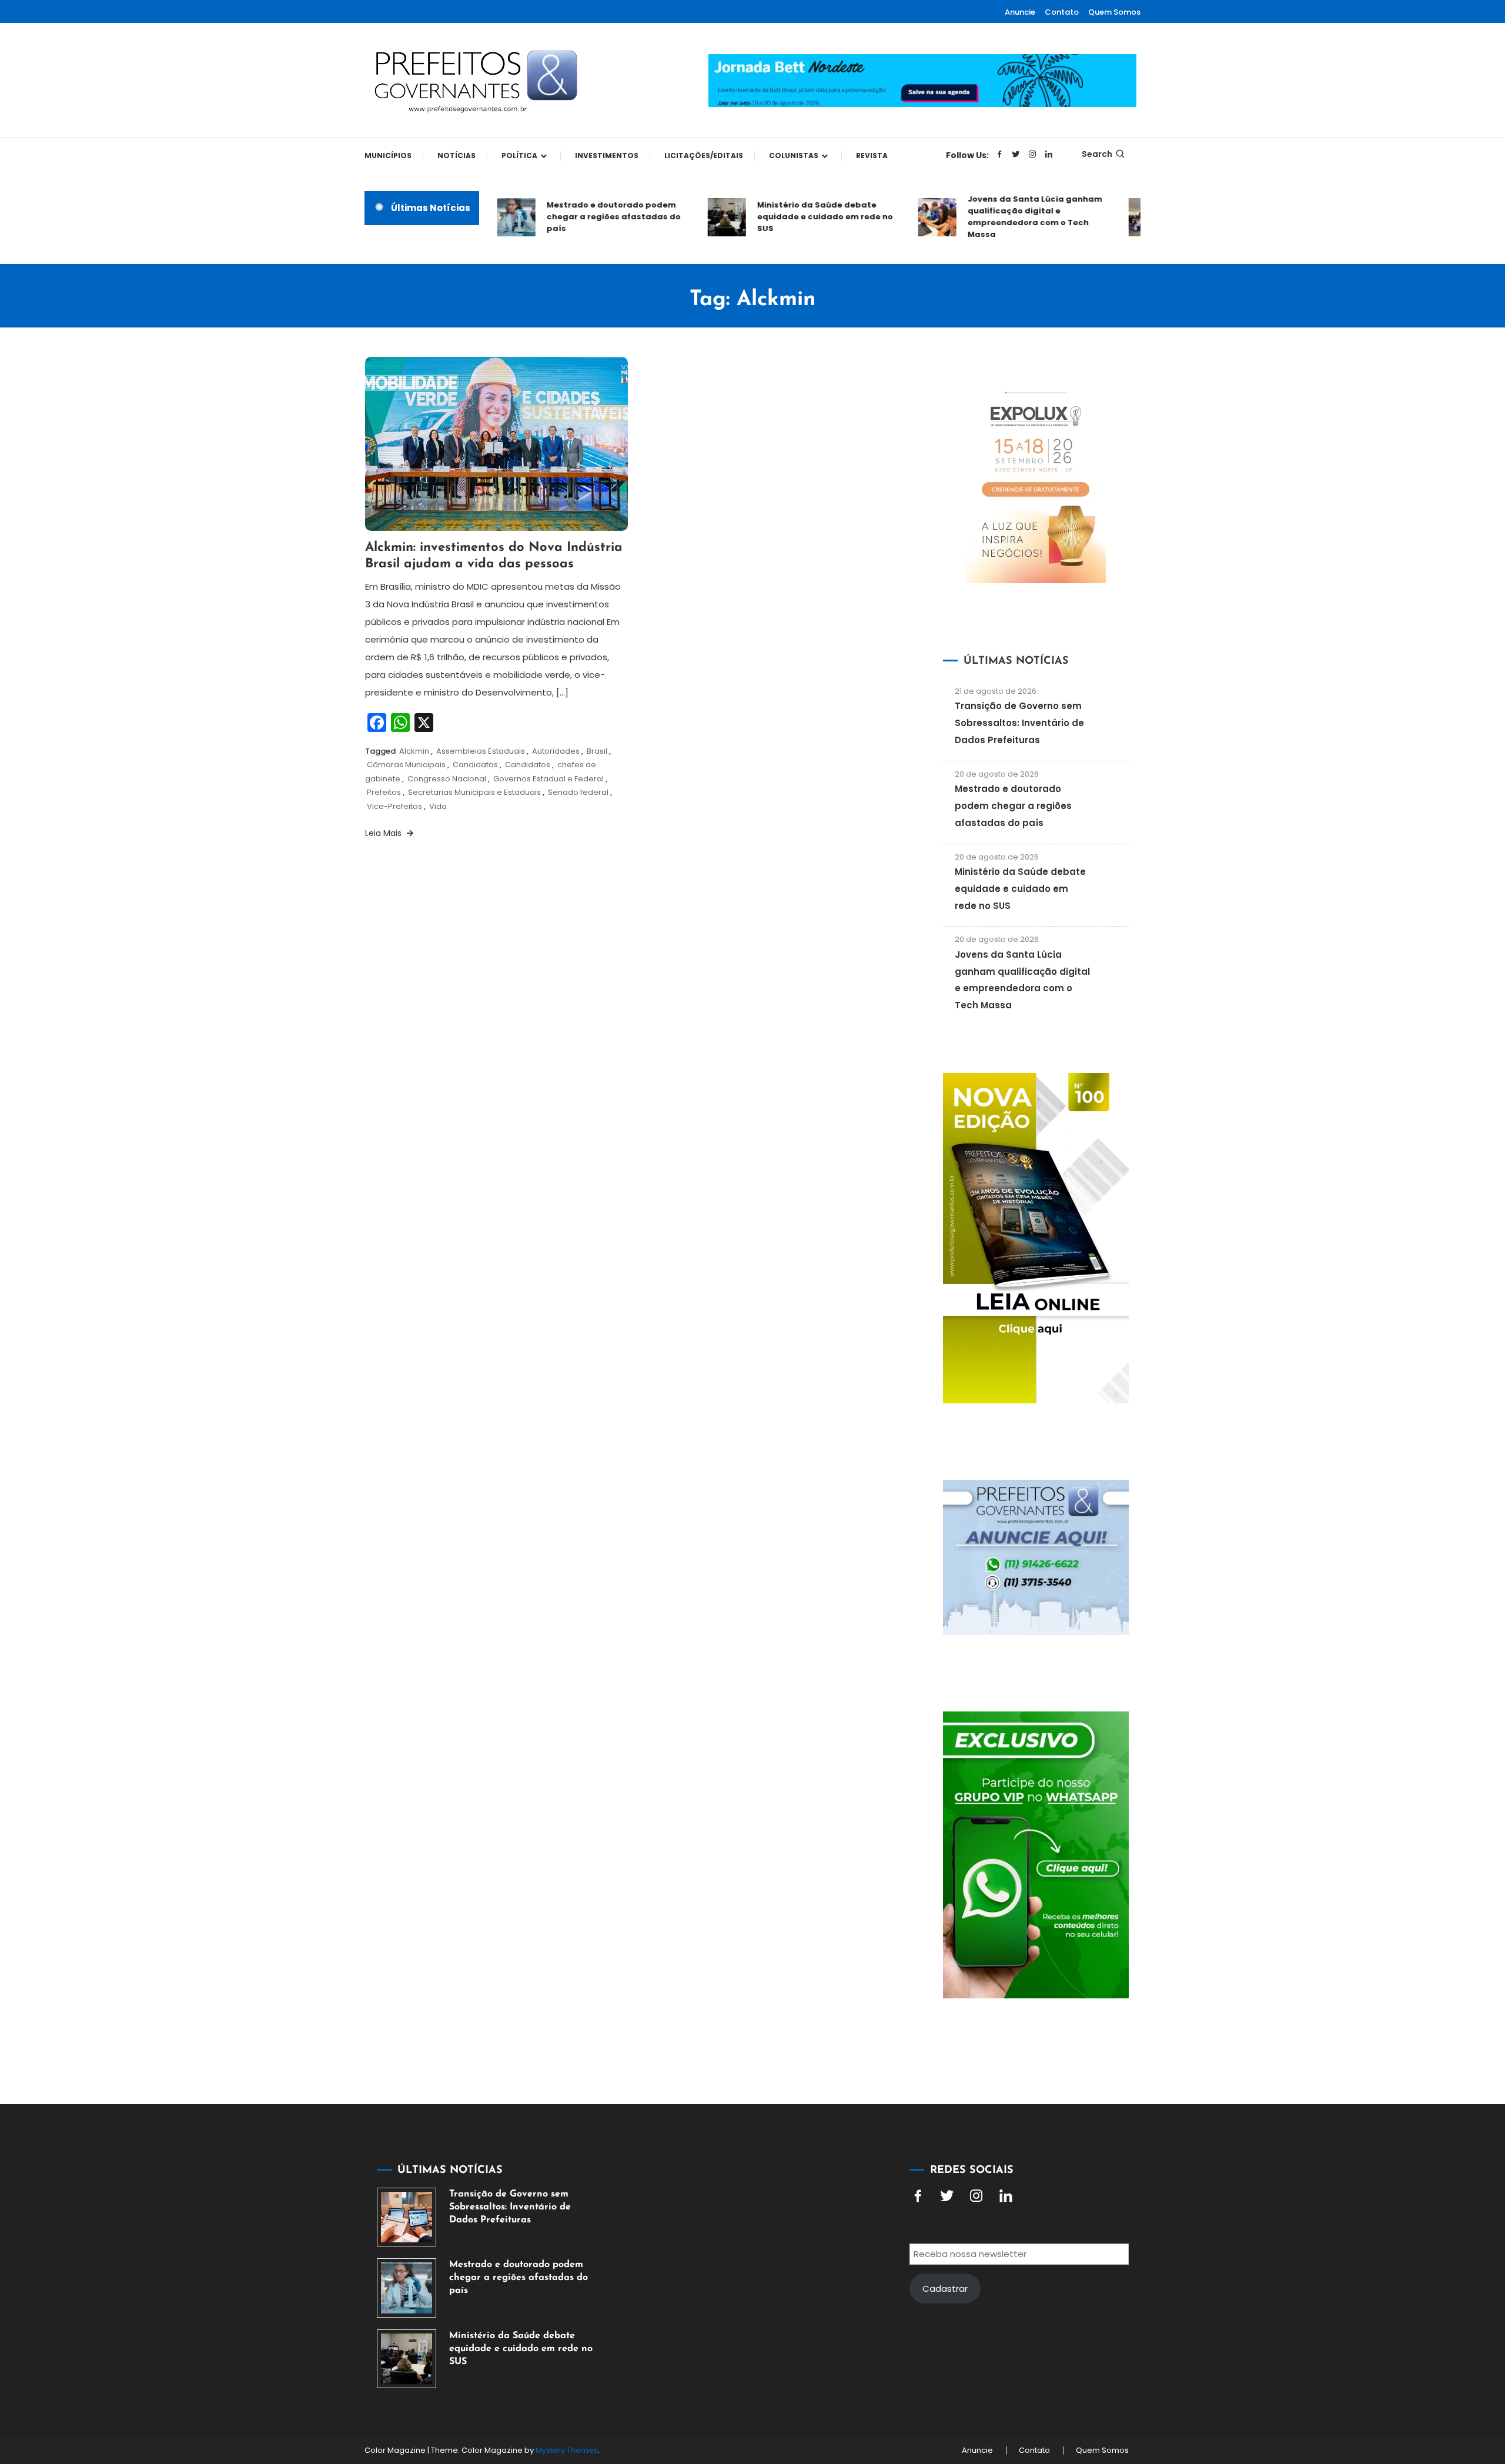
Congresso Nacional (447, 779)
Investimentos (607, 156)
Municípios (388, 156)
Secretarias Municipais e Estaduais (474, 792)
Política (519, 156)
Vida (438, 806)
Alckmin (414, 751)
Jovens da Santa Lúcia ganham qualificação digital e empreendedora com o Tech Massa (1001, 217)
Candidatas (475, 765)
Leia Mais (384, 833)
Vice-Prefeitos (394, 806)
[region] (1352, 2365)
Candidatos (528, 765)
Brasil (597, 751)
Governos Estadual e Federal (549, 779)
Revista (872, 156)
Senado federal (578, 792)
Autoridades (556, 751)
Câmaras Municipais (406, 765)
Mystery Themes (567, 2450)
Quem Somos (1114, 12)
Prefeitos (384, 792)
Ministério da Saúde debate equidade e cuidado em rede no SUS (791, 217)
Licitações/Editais (704, 156)
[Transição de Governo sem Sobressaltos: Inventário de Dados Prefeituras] (407, 2217)
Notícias (456, 156)
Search (1097, 154)
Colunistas (794, 156)
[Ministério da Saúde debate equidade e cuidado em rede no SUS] (407, 2359)
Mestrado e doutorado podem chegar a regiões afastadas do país (580, 217)
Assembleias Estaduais (481, 751)
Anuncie (1020, 12)
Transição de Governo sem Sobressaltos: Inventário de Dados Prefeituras (1019, 723)
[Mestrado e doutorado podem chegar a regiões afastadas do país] (407, 2288)
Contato (1062, 12)
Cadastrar (945, 2289)
